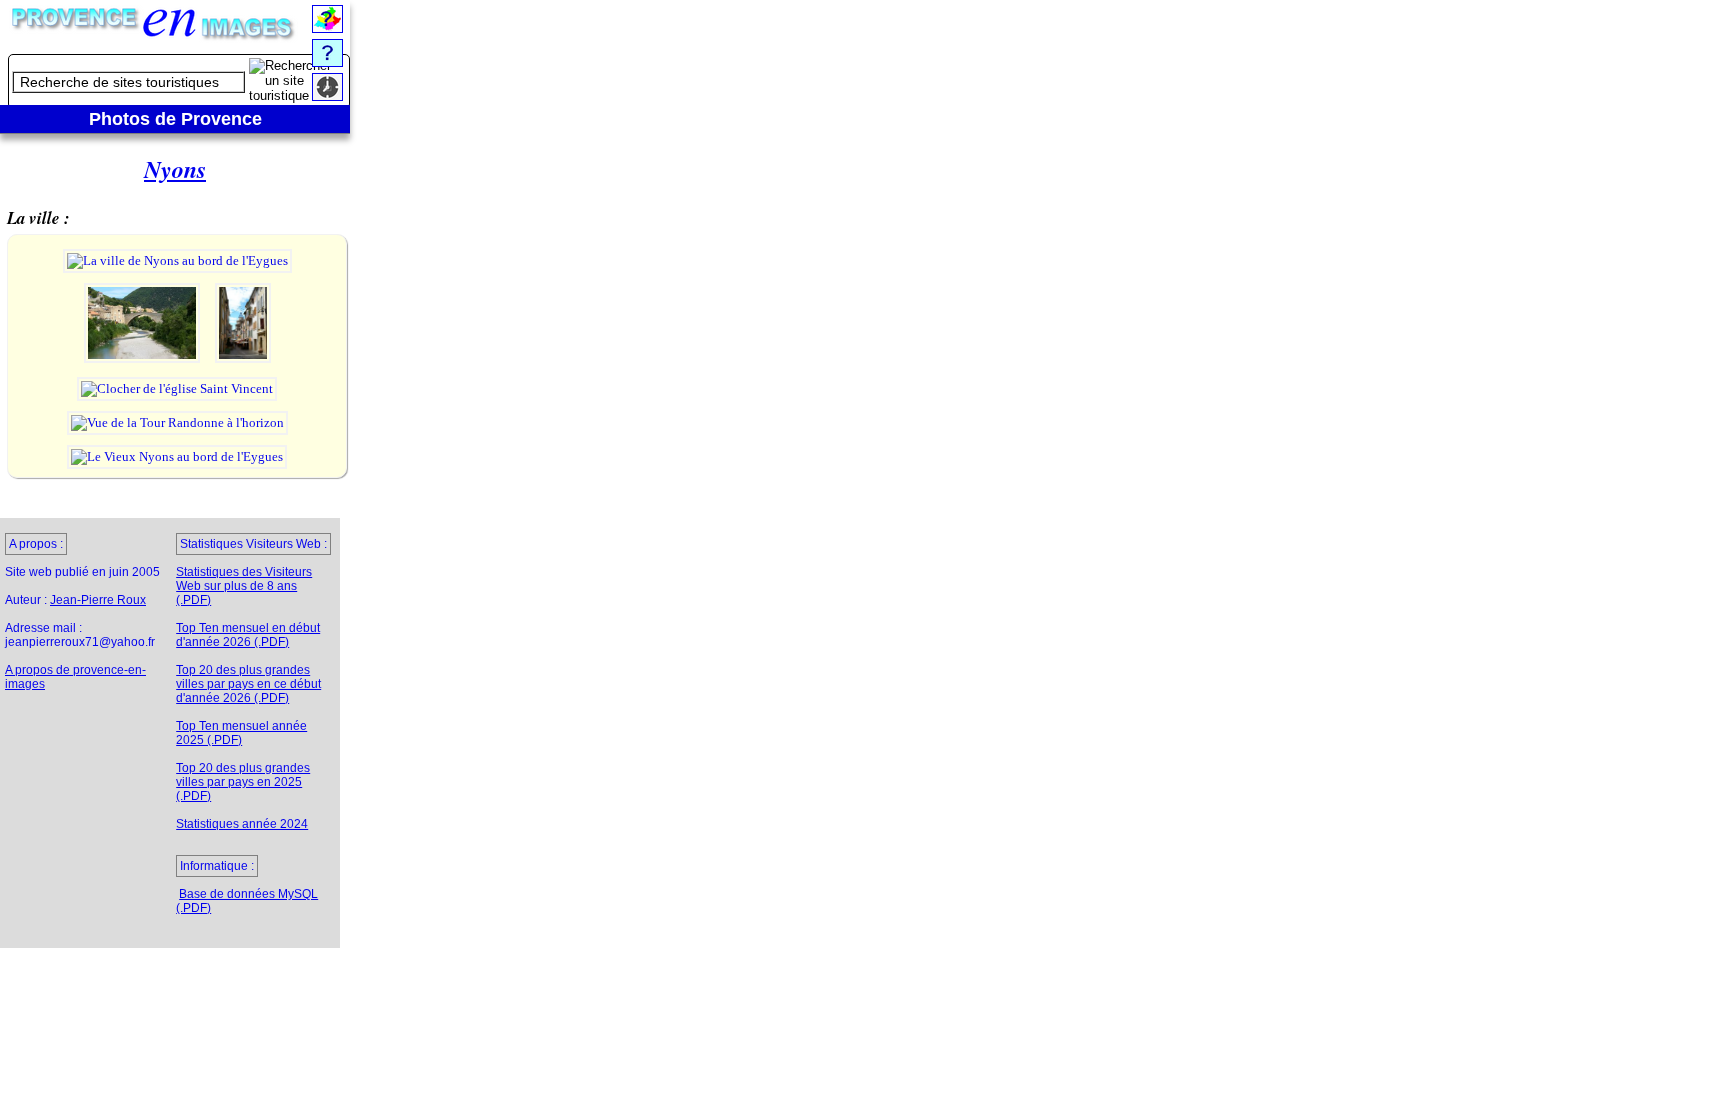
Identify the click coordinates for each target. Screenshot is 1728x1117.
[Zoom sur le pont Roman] (143, 360)
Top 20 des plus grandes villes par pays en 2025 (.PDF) (243, 782)
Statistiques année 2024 (242, 824)
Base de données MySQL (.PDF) (247, 901)
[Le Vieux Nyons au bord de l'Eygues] (177, 456)
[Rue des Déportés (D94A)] (243, 360)
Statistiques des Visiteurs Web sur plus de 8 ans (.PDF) (244, 586)
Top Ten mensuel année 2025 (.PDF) (241, 733)
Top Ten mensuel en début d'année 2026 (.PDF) (248, 635)
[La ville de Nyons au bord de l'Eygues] (177, 260)
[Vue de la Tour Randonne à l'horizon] (177, 422)
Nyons (175, 169)
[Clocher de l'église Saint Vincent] (177, 388)
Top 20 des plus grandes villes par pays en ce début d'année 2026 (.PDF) (248, 684)
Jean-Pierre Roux (98, 600)
